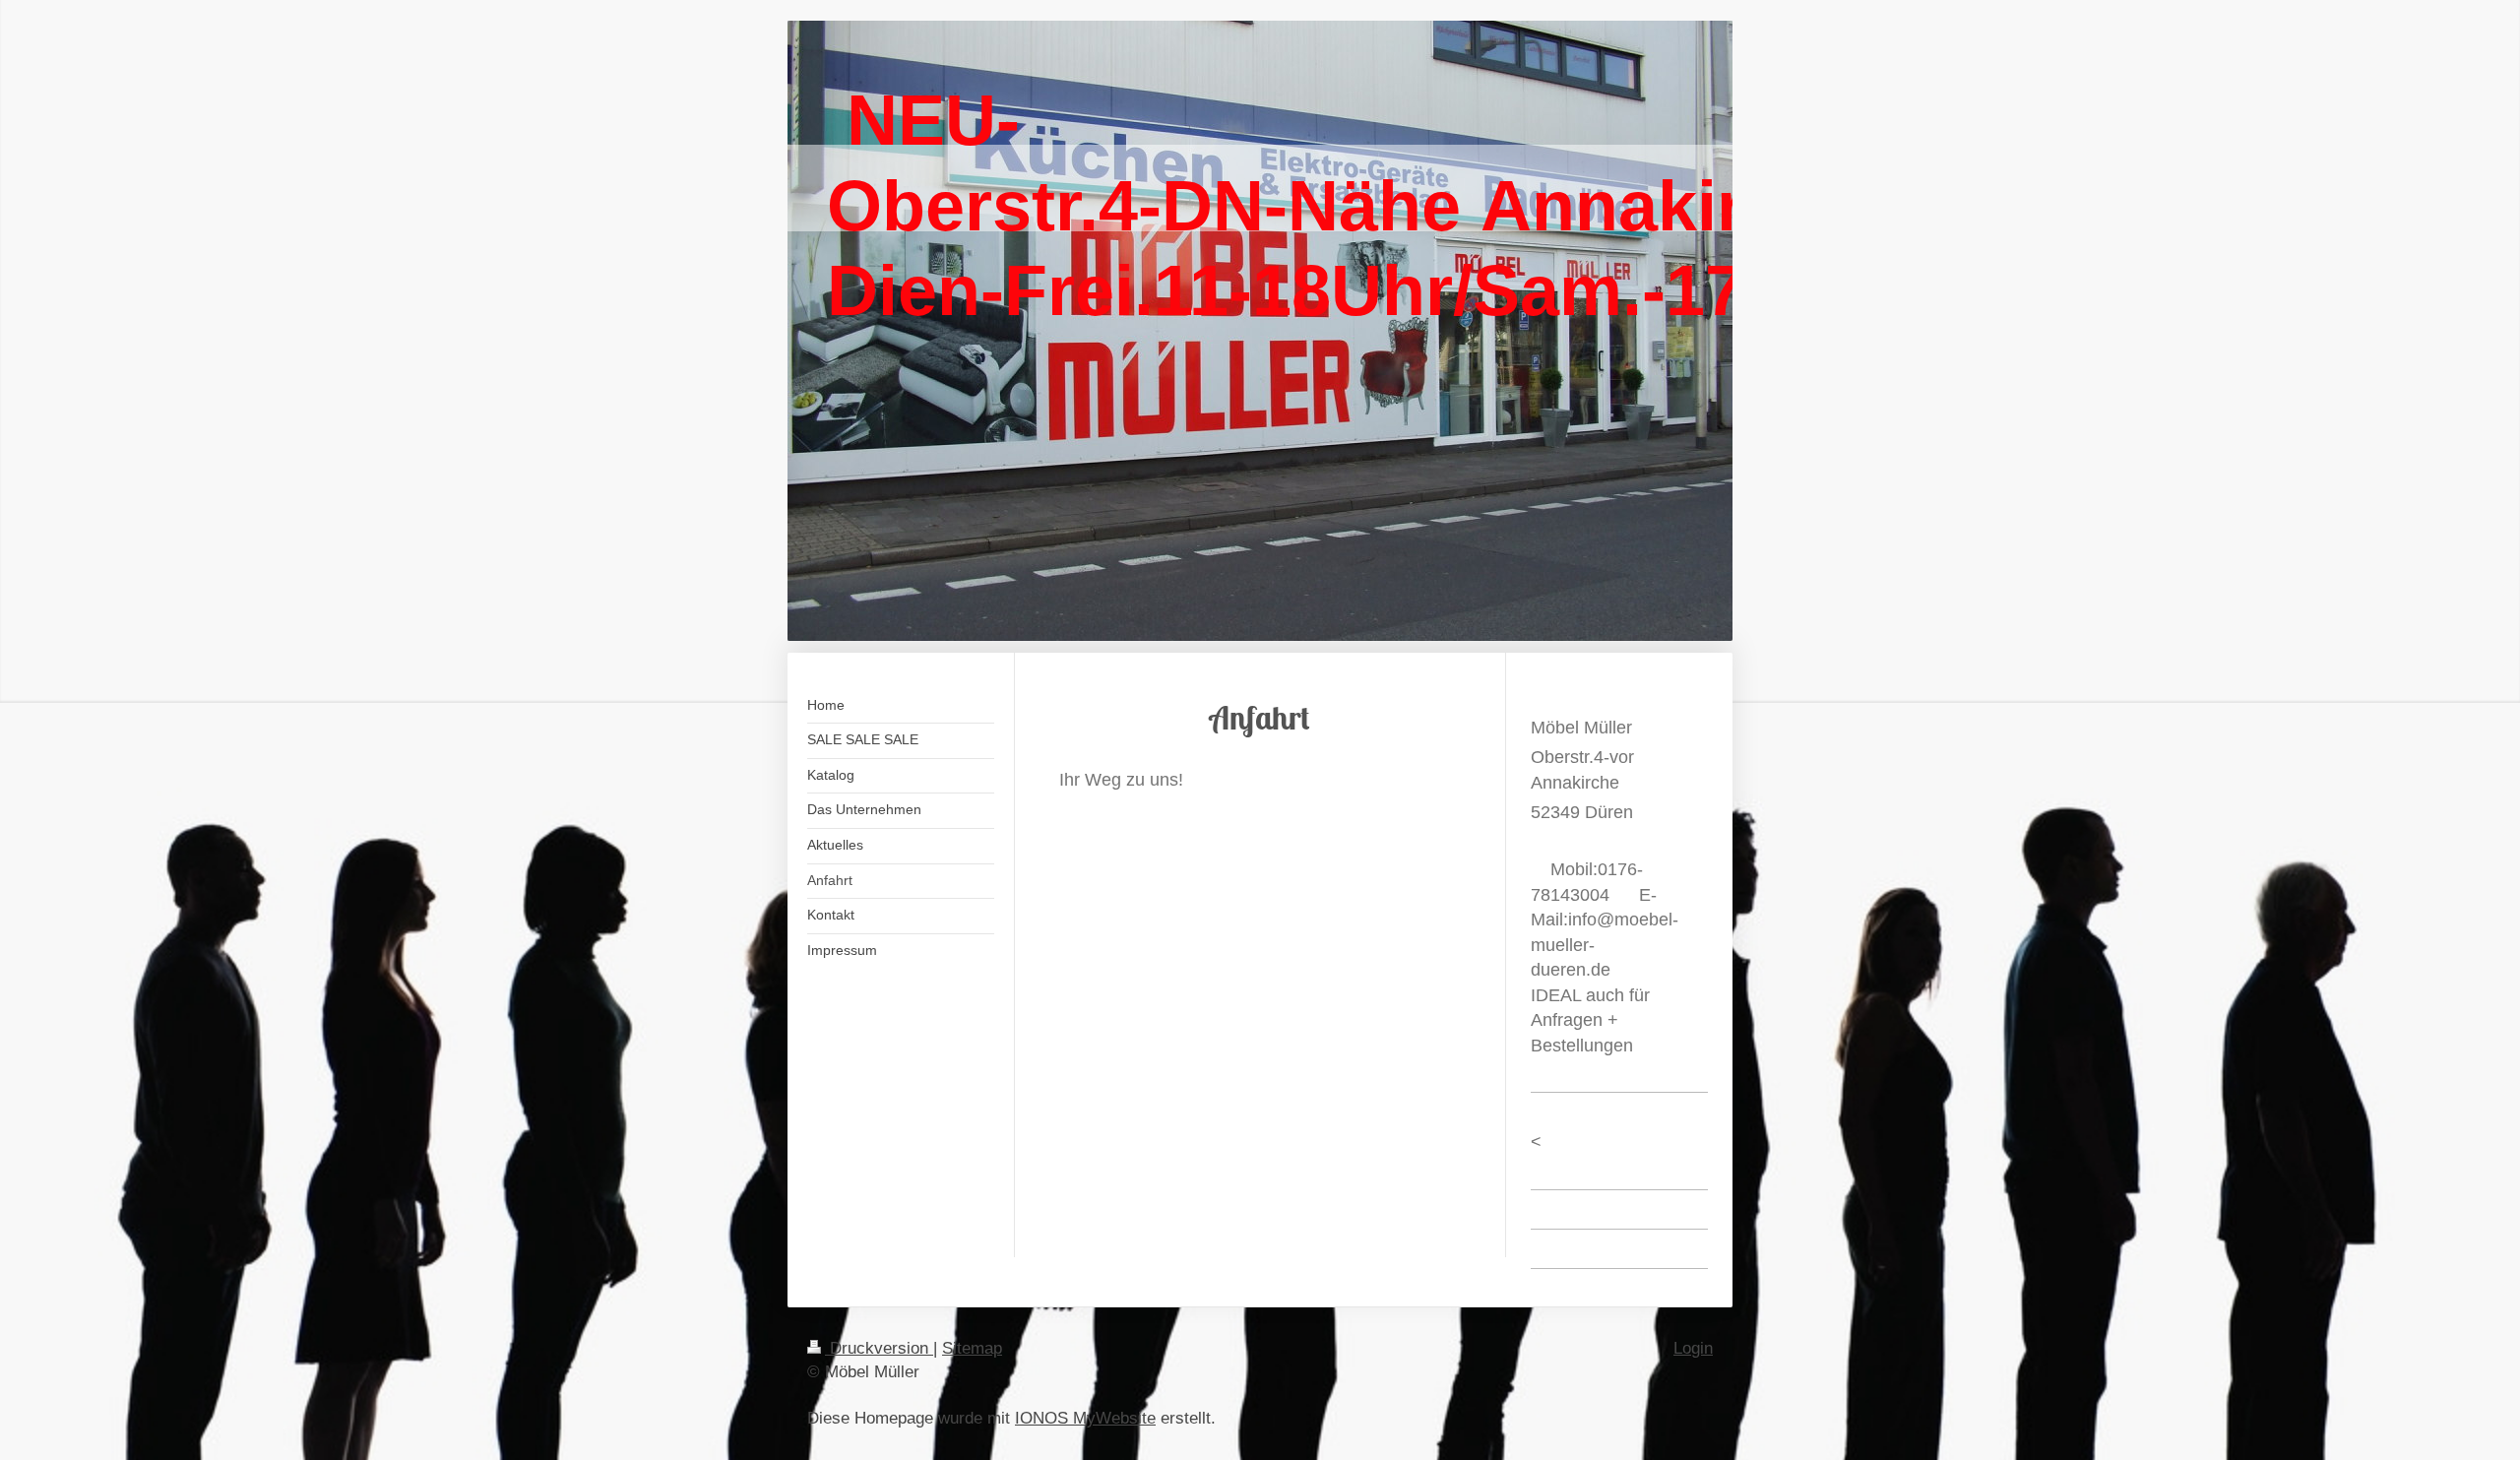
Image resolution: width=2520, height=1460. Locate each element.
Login (1693, 1348)
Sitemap (972, 1348)
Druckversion (879, 1348)
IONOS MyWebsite (1085, 1418)
